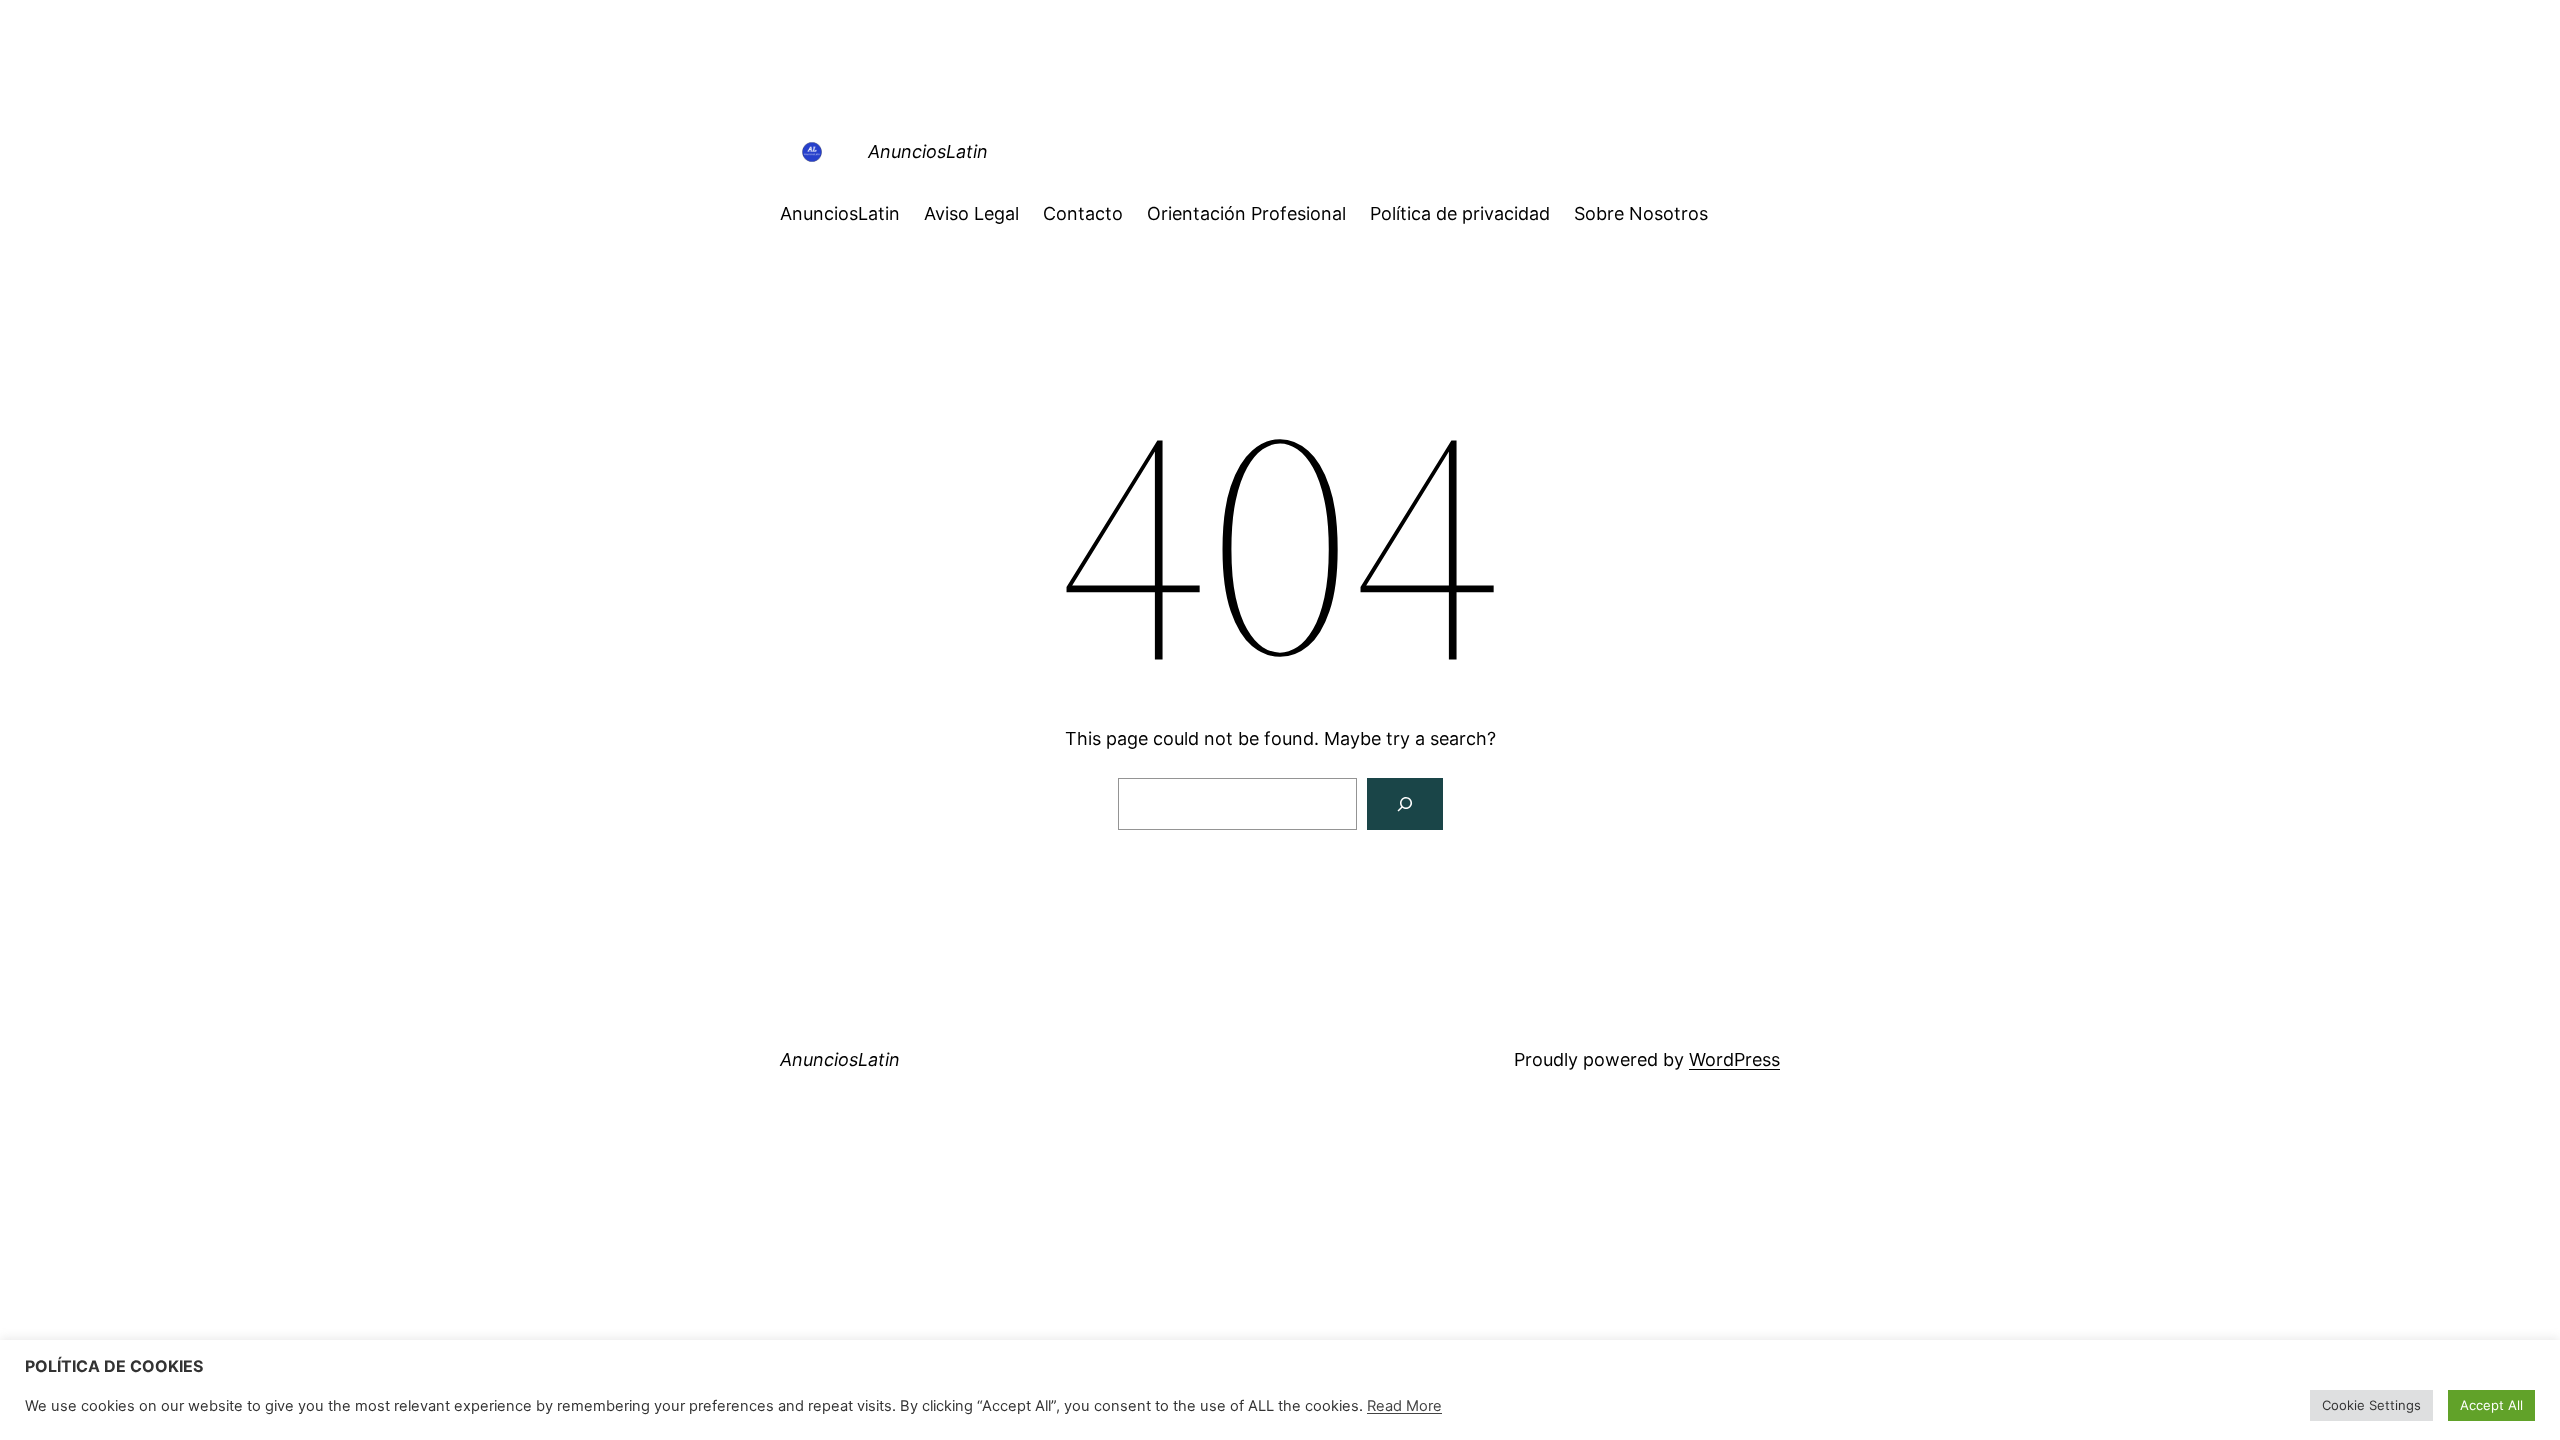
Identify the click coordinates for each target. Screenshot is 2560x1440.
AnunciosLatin (928, 151)
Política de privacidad (1460, 213)
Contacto (1083, 213)
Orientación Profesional (1246, 213)
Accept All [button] (2491, 1405)
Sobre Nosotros (1641, 213)
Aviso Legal (971, 213)
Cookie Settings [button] (2371, 1405)
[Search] (1405, 804)
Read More (1404, 1406)
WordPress (1734, 1059)
